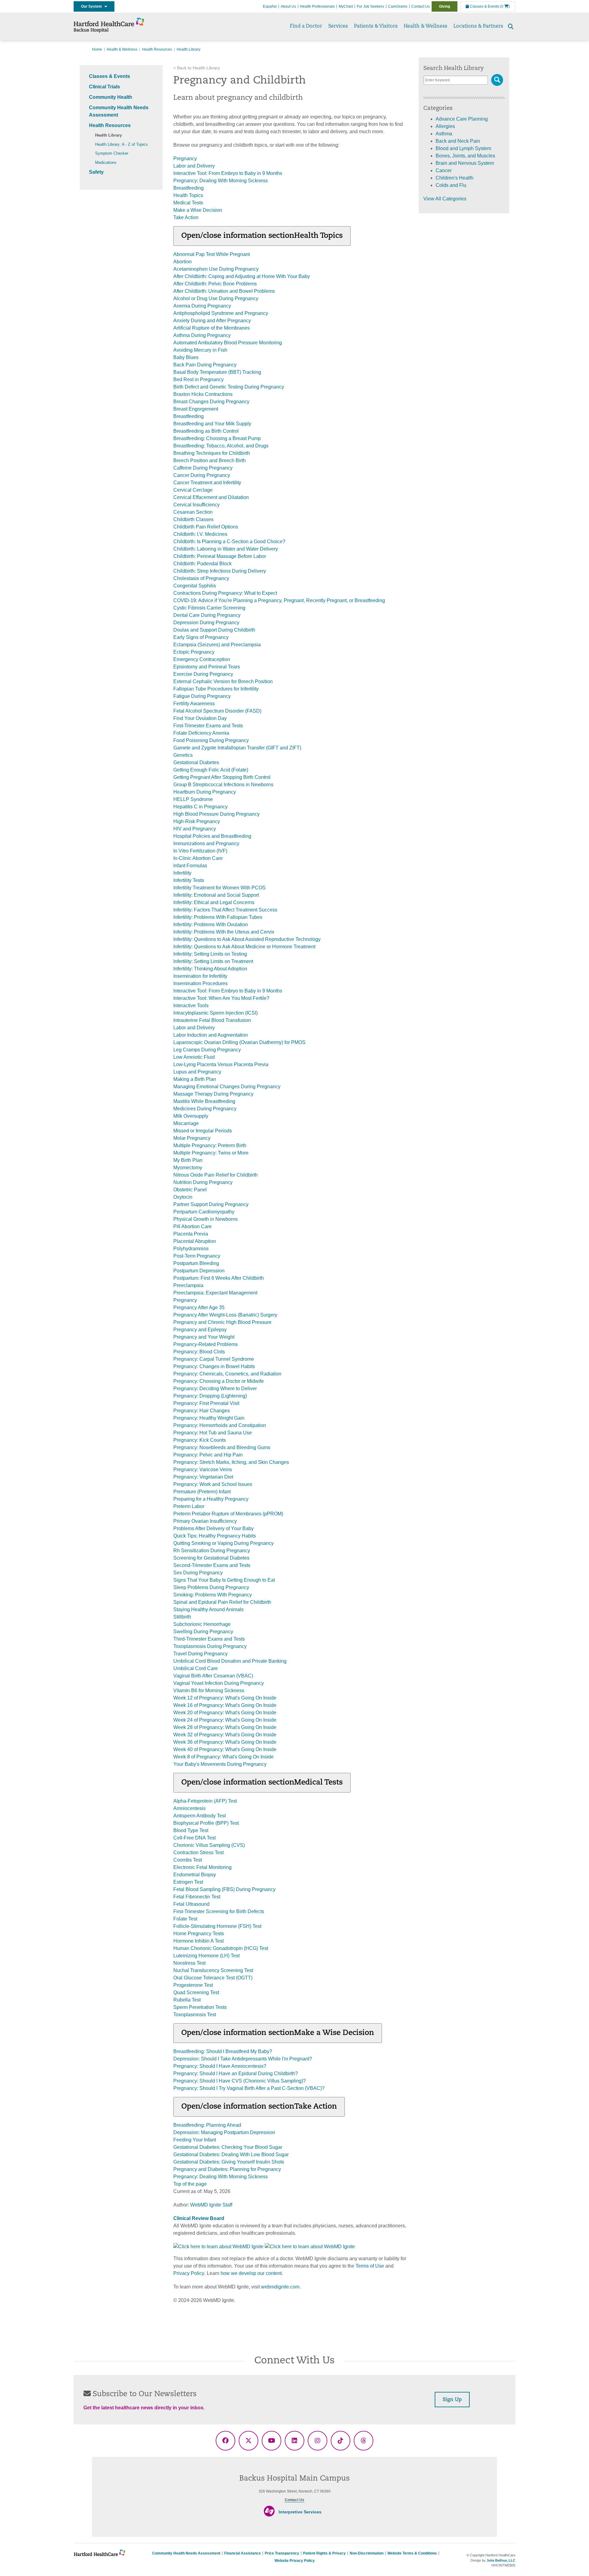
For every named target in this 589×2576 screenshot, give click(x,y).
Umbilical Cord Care (196, 1668)
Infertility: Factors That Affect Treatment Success (225, 910)
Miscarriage (186, 1123)
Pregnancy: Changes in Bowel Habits (214, 1366)
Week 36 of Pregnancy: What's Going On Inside (225, 1742)
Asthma (444, 134)
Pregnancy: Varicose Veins (203, 1470)
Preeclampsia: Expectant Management (215, 1293)
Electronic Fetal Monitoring (202, 1867)
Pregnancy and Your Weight (204, 1337)
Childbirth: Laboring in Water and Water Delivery (226, 549)
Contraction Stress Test (198, 1853)
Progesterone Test (193, 1985)
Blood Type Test (191, 1830)
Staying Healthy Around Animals (208, 1609)
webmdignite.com (280, 2287)
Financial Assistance (243, 2553)
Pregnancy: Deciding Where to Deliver (215, 1389)
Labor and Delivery (194, 166)
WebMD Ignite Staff (211, 2205)
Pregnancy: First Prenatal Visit (206, 1403)
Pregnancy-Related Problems (206, 1344)
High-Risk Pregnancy (197, 821)
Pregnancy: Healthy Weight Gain (209, 1418)
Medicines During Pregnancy (205, 1109)
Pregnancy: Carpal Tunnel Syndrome (214, 1359)
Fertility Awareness (194, 704)
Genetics (183, 755)
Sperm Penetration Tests (200, 2007)
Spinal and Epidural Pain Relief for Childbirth (222, 1602)
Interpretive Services (300, 2512)
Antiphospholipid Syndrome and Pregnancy (221, 313)
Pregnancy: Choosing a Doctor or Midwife (219, 1381)
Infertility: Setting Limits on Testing (210, 954)
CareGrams (398, 6)
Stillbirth (182, 1617)
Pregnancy (185, 159)
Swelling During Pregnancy (203, 1632)
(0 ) (505, 6)
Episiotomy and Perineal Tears (207, 667)
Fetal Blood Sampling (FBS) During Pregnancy (224, 1889)
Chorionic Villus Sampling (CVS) (209, 1845)
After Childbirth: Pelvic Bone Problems (215, 284)
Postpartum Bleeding (196, 1263)
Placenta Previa (191, 1234)
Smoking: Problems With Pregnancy (213, 1595)
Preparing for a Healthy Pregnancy (211, 1499)
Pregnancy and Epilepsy (200, 1330)
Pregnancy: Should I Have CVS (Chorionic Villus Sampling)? (240, 2081)
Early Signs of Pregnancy (201, 637)
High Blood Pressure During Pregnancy (216, 814)
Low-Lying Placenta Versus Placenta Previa (221, 1064)
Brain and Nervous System (465, 163)
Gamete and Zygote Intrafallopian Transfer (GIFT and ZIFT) (237, 748)
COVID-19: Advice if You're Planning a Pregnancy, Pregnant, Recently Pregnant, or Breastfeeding (279, 600)
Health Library (108, 135)
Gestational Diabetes (196, 762)
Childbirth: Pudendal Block (202, 564)
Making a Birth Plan (195, 1079)
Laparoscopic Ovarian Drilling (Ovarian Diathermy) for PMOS (239, 1042)
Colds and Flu (451, 185)
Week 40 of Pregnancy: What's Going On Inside (225, 1749)
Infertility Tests (189, 880)
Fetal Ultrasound (191, 1904)
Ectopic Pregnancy (194, 652)
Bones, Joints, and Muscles (465, 156)
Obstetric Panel (190, 1190)
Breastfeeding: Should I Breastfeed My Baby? (223, 2051)
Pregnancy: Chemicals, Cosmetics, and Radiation (227, 1374)
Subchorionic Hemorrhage (202, 1624)
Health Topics (188, 195)
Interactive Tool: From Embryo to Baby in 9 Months (228, 173)
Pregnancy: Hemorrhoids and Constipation (220, 1425)
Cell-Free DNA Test (194, 1838)
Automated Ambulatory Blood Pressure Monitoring (228, 343)
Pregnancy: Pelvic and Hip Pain (208, 1455)
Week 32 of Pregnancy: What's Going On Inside (225, 1735)
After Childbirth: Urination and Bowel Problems (224, 291)
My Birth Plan (188, 1160)
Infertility (182, 873)
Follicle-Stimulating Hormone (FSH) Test (217, 1926)
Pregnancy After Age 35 (199, 1307)
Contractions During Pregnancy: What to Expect (225, 593)
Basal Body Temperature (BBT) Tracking (217, 372)
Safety (96, 172)
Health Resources (157, 49)
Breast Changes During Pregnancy (211, 402)
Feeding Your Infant (195, 2140)
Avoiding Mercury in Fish (200, 350)
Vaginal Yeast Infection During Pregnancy (219, 1683)
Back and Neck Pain (458, 141)
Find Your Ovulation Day (200, 718)
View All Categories (445, 199)
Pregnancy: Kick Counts (200, 1440)
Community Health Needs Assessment (186, 2553)
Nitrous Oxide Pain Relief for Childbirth (216, 1175)
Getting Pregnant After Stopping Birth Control (222, 777)
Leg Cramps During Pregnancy (207, 1050)
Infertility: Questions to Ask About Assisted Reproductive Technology (247, 939)
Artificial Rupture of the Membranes (212, 328)
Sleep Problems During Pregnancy (211, 1587)
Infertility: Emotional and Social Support (216, 895)
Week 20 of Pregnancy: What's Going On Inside (225, 1713)
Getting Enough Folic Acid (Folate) (211, 770)
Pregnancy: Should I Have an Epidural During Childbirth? (236, 2073)
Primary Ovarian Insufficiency (205, 1521)
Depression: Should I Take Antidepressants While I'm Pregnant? (243, 2059)
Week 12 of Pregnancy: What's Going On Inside (225, 1698)
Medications (106, 162)
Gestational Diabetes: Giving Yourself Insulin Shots (229, 2162)
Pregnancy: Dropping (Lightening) (210, 1396)
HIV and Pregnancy (195, 829)
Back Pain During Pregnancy (205, 365)
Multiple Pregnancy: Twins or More (211, 1153)
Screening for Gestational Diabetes (211, 1558)
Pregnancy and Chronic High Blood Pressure (222, 1322)
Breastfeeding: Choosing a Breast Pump (217, 438)
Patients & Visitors (376, 26)
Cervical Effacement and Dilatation (211, 497)
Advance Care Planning (462, 119)
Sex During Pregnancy (198, 1573)
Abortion (183, 262)
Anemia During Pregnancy (202, 306)
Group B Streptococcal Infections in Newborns (223, 785)
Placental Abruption (195, 1241)
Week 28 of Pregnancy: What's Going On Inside (225, 1727)
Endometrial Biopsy (195, 1875)
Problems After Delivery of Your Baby (214, 1528)
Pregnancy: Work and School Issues (213, 1484)
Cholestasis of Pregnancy (201, 578)
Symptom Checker (112, 153)
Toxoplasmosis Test (195, 2015)
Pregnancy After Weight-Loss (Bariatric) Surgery (225, 1315)
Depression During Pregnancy (206, 623)
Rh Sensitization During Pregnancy (212, 1551)
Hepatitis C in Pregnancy (200, 807)
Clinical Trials (104, 87)
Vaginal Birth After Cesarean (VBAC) (213, 1676)
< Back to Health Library (197, 68)
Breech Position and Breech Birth (210, 460)
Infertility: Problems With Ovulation (211, 924)
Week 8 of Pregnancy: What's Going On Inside (223, 1757)
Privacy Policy (189, 2273)
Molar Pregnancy (192, 1138)
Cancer (444, 170)
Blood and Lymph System (463, 148)
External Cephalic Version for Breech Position (223, 681)
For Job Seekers (370, 6)
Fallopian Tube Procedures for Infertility (216, 689)
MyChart (346, 6)
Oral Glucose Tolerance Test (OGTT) (213, 1978)
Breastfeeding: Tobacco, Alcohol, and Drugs (221, 446)
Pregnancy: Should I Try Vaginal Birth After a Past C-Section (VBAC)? (249, 2088)
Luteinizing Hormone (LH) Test (206, 1956)
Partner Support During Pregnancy (211, 1204)
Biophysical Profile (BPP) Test (206, 1823)
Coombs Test (188, 1860)
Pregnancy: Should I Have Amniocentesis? (220, 2066)
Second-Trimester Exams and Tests (212, 1565)
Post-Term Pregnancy (197, 1256)
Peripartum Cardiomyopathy (204, 1212)
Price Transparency (282, 2553)
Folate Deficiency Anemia (201, 733)
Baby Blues (186, 357)
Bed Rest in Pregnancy (198, 379)
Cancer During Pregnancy (202, 475)
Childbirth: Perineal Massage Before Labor (220, 556)
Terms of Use (370, 2266)
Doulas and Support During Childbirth (214, 630)
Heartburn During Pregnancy (205, 792)
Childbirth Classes (193, 519)
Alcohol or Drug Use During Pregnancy (216, 298)
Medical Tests (188, 203)
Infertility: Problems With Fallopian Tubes (218, 917)
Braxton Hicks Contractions (203, 394)
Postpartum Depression (199, 1271)
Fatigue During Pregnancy (202, 696)
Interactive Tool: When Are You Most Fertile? (221, 998)
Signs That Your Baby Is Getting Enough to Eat (224, 1580)
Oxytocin (183, 1197)
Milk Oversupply (191, 1116)
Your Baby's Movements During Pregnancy (220, 1764)
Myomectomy (188, 1168)
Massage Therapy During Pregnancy (213, 1094)
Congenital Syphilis (195, 586)
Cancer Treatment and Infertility (207, 483)
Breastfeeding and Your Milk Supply (212, 424)
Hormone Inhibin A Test (198, 1941)
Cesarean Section (193, 512)
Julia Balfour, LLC (501, 2560)
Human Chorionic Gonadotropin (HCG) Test (221, 1948)
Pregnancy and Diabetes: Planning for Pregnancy (227, 2169)
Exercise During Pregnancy (203, 674)
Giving (445, 6)
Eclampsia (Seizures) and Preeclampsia (217, 645)
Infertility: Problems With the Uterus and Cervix (224, 932)
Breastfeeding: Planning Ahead (207, 2125)
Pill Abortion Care (192, 1226)
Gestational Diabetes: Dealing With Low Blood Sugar (231, 2154)
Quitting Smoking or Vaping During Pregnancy (223, 1543)
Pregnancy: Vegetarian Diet (203, 1477)
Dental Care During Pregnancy (207, 615)
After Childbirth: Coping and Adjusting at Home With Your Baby (242, 276)
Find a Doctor (306, 26)
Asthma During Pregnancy (202, 335)
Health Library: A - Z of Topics (121, 144)
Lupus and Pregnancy (197, 1072)
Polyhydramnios (191, 1249)
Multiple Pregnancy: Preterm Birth (210, 1145)
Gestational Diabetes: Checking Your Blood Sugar (228, 2147)
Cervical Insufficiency (196, 505)
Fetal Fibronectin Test (197, 1897)
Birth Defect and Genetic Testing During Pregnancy (229, 387)
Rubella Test (187, 2000)
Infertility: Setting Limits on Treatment (213, 961)
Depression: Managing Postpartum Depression (224, 2132)
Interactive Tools (191, 1006)
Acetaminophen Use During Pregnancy (216, 269)
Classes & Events (484, 6)
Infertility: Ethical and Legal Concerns (214, 902)
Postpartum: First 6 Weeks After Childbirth (219, 1278)
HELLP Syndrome (193, 799)
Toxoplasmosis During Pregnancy (210, 1646)
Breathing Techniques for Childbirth (212, 453)
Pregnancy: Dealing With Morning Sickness (221, 181)
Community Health (111, 97)
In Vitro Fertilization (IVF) (200, 851)
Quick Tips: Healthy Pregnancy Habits (215, 1536)
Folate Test (185, 1919)
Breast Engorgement (196, 409)
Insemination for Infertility (200, 976)
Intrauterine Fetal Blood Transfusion (212, 1020)
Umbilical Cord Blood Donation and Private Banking (230, 1661)
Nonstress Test (189, 1963)
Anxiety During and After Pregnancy (212, 321)
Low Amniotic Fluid (194, 1057)
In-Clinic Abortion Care (198, 858)
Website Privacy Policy (295, 2561)
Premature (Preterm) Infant (202, 1492)
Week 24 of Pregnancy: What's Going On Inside (225, 1720)
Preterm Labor (189, 1506)
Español (270, 6)
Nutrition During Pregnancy (203, 1182)
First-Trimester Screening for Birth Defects (219, 1911)
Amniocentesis (189, 1808)
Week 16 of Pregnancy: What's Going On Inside (225, 1705)
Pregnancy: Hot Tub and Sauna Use (213, 1433)
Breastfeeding (189, 188)
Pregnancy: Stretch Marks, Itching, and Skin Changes (231, 1462)
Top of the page (190, 2184)
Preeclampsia (188, 1285)
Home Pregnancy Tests (199, 1934)
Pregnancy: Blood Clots (199, 1352)
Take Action (186, 217)
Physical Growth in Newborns (206, 1219)
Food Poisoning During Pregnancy (211, 740)
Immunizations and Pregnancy (206, 843)
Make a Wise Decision (198, 210)
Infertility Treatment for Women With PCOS (219, 888)
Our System (93, 6)
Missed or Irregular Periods (203, 1131)
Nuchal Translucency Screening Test (213, 1970)
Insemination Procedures (200, 983)
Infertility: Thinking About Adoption (210, 969)
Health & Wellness (425, 26)
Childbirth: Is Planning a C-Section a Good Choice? (229, 542)
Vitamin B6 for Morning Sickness (209, 1690)
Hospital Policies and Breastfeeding (212, 836)
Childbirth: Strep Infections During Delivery (220, 571)
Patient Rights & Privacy (324, 2553)
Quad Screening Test (196, 1992)
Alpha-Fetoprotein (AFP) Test (205, 1801)
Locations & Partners (478, 26)
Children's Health (454, 178)
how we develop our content (251, 2273)
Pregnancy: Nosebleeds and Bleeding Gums (222, 1447)
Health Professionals (317, 6)
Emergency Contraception (202, 659)
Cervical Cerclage (193, 490)
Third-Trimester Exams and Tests (209, 1639)
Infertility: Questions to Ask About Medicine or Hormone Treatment (244, 947)
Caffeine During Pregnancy (203, 468)
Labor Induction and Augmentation (211, 1035)
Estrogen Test (188, 1882)
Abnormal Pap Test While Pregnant (212, 254)
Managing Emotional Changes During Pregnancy (227, 1087)
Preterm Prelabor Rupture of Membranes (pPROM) (228, 1514)
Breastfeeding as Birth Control (206, 431)
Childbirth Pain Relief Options (206, 527)
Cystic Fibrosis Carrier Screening (209, 608)
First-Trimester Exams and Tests (208, 726)
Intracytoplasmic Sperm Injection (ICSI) (216, 1013)
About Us (288, 6)
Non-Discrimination (367, 2553)
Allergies (445, 126)
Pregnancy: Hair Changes (202, 1411)
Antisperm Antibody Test (200, 1816)
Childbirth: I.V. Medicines (200, 534)
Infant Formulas (190, 866)
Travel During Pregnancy (200, 1654)
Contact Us (421, 6)
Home (97, 49)
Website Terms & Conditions (412, 2553)
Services (338, 26)
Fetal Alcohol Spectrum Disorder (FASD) (217, 711)
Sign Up (452, 2400)
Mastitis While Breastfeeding (204, 1101)
